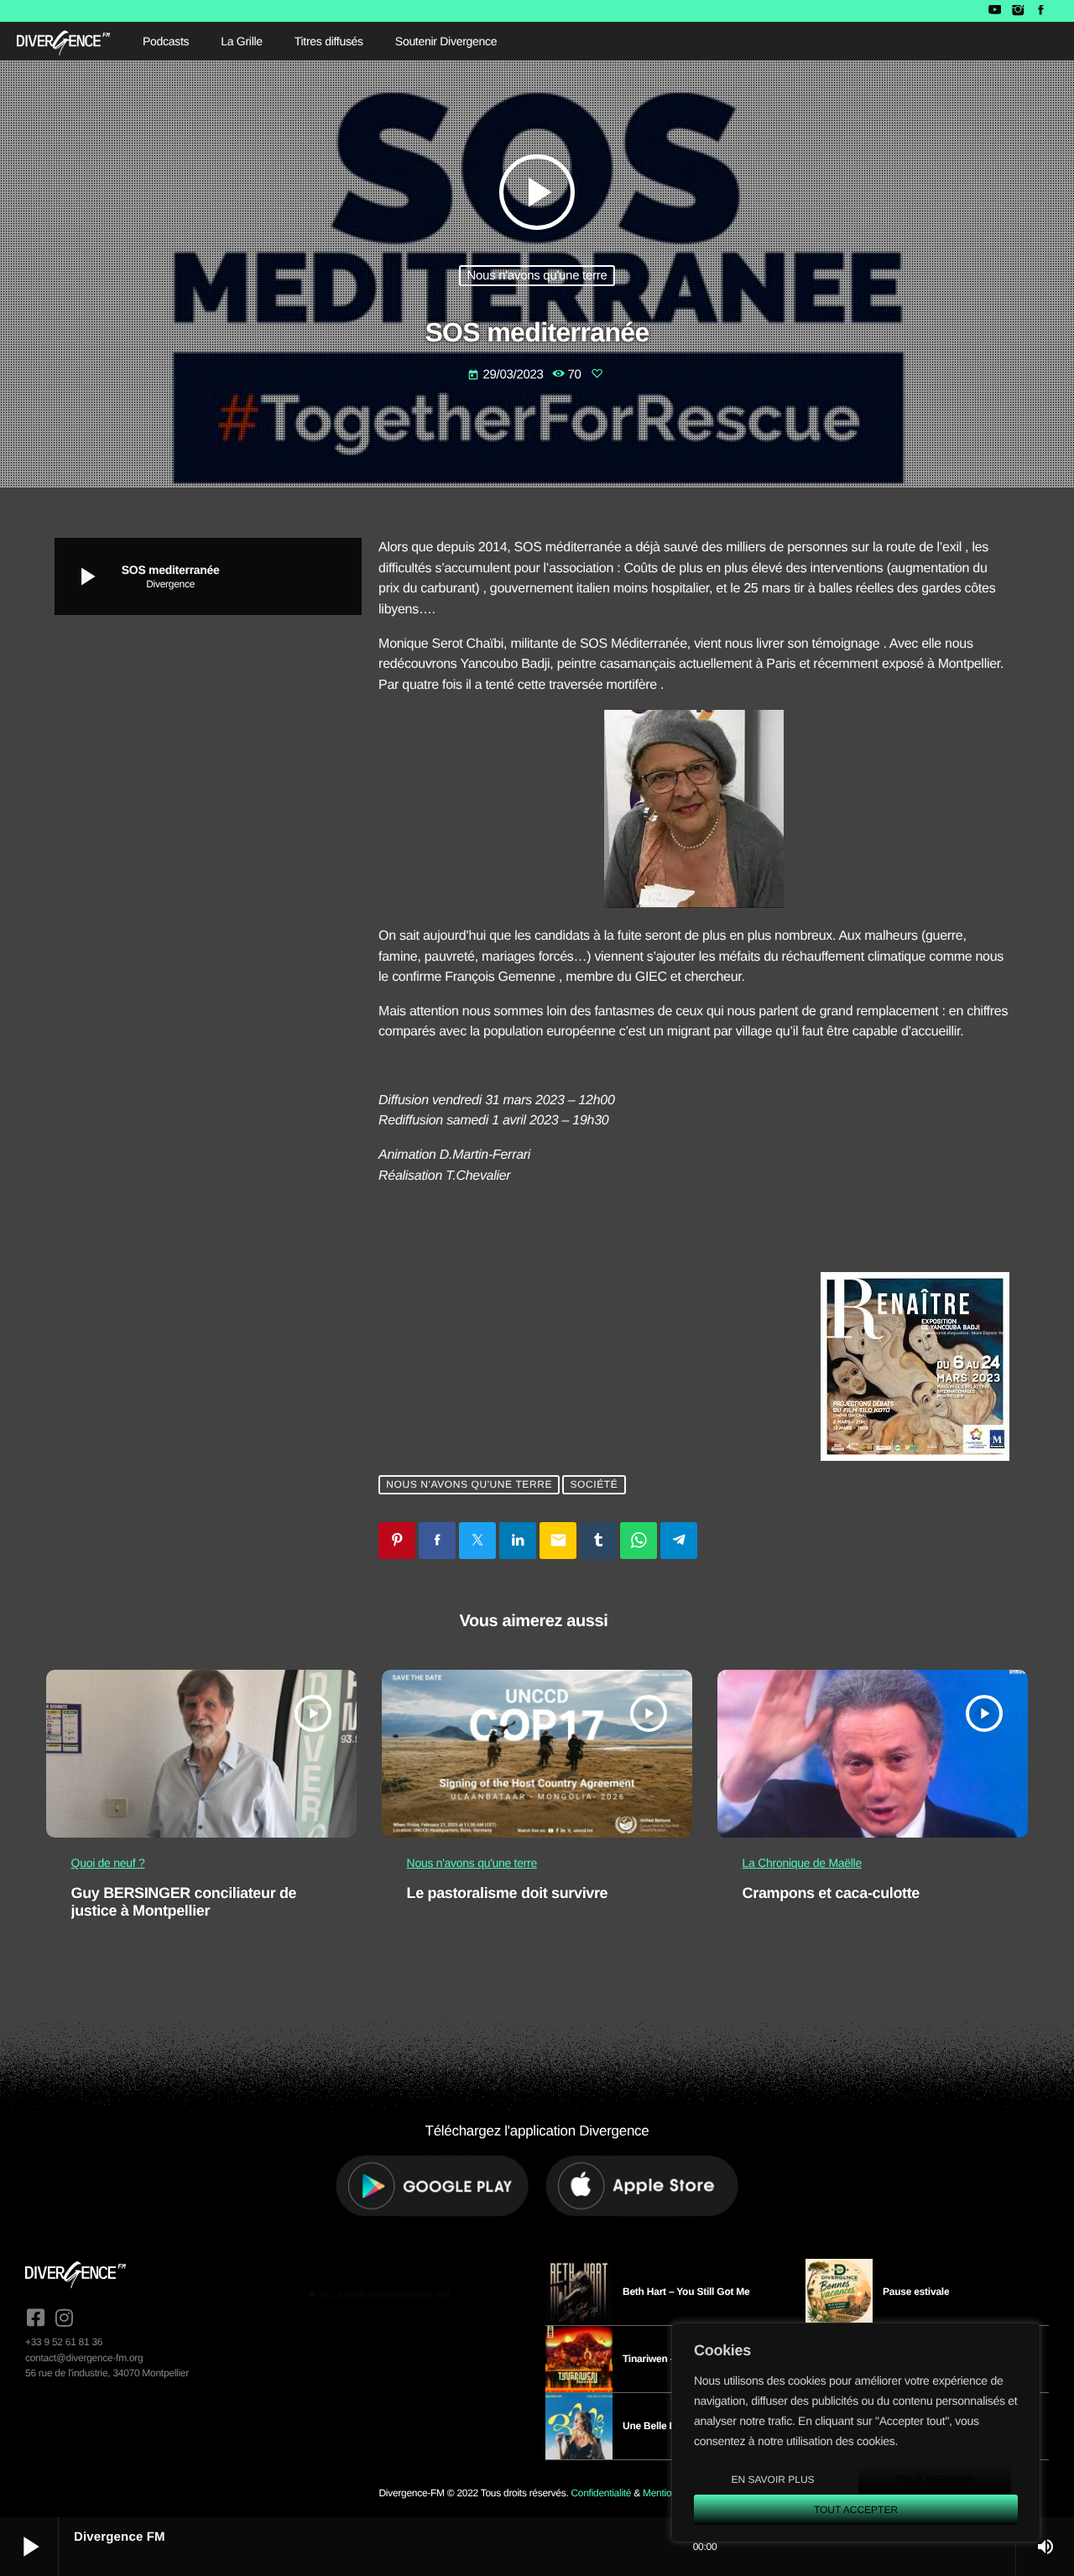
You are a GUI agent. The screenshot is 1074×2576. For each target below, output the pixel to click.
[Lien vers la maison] (63, 41)
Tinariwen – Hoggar (667, 2359)
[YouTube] (995, 11)
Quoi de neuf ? (108, 1863)
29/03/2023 (507, 375)
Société (594, 1484)
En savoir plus (772, 2480)
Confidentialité (601, 2493)
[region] (856, 2433)
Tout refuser (935, 2480)
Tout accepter (856, 2510)
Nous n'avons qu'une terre (537, 276)
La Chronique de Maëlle (802, 1863)
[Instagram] (1017, 11)
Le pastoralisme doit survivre (508, 1893)
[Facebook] (1041, 11)
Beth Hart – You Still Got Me (686, 2292)
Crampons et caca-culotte (831, 1893)
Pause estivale (916, 2292)
